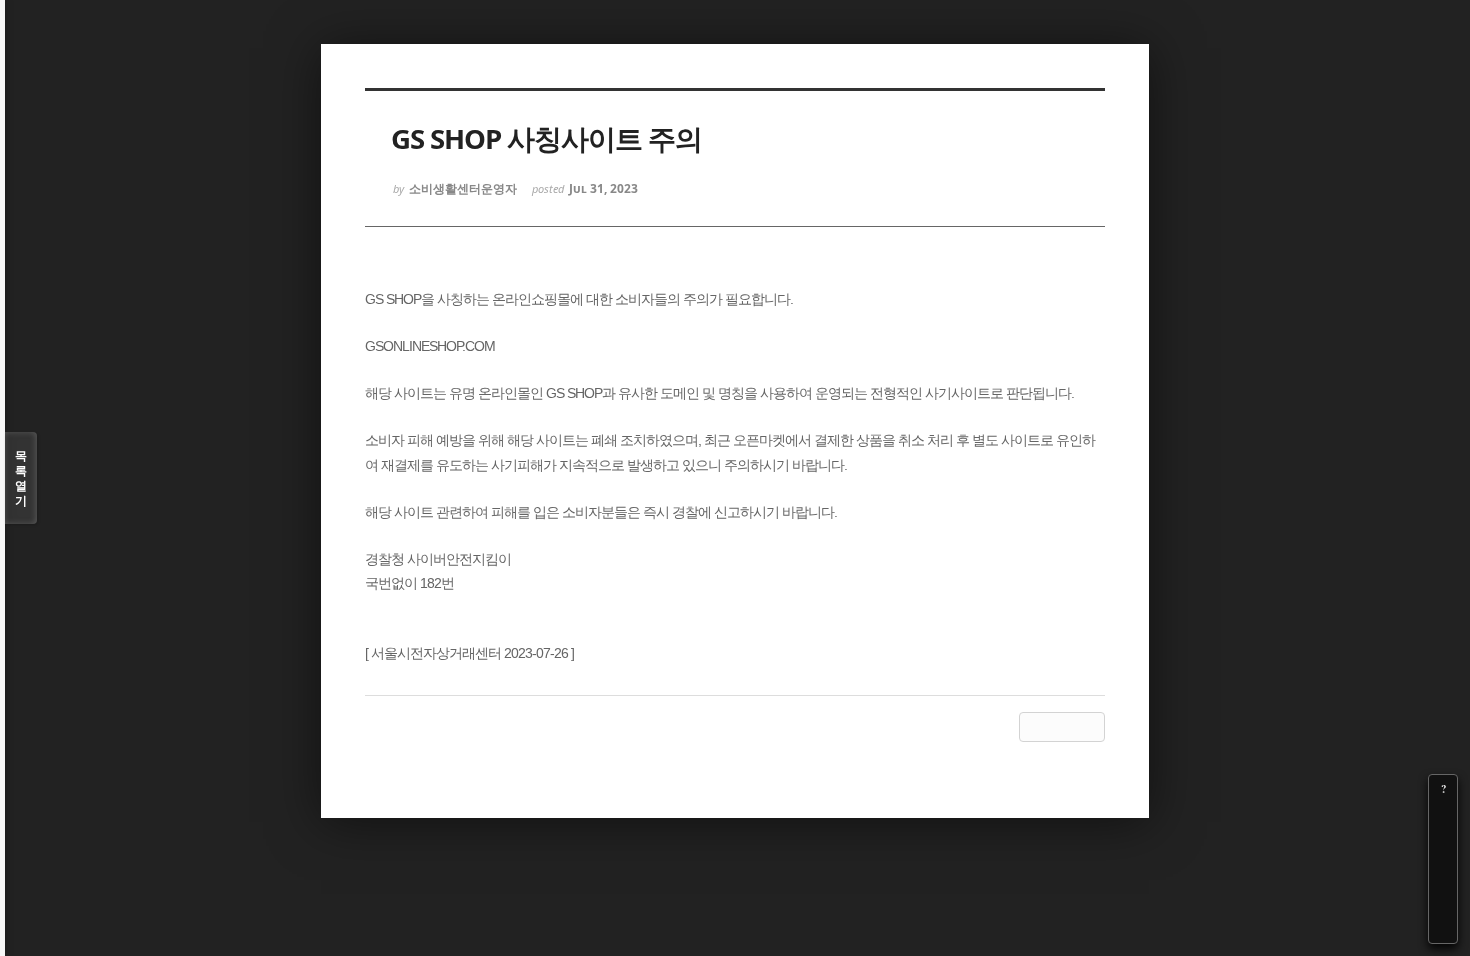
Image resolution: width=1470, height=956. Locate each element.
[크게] (1443, 817)
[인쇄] (1443, 929)
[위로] (1443, 873)
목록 (21, 478)
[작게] (1443, 845)
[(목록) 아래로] (1443, 901)
